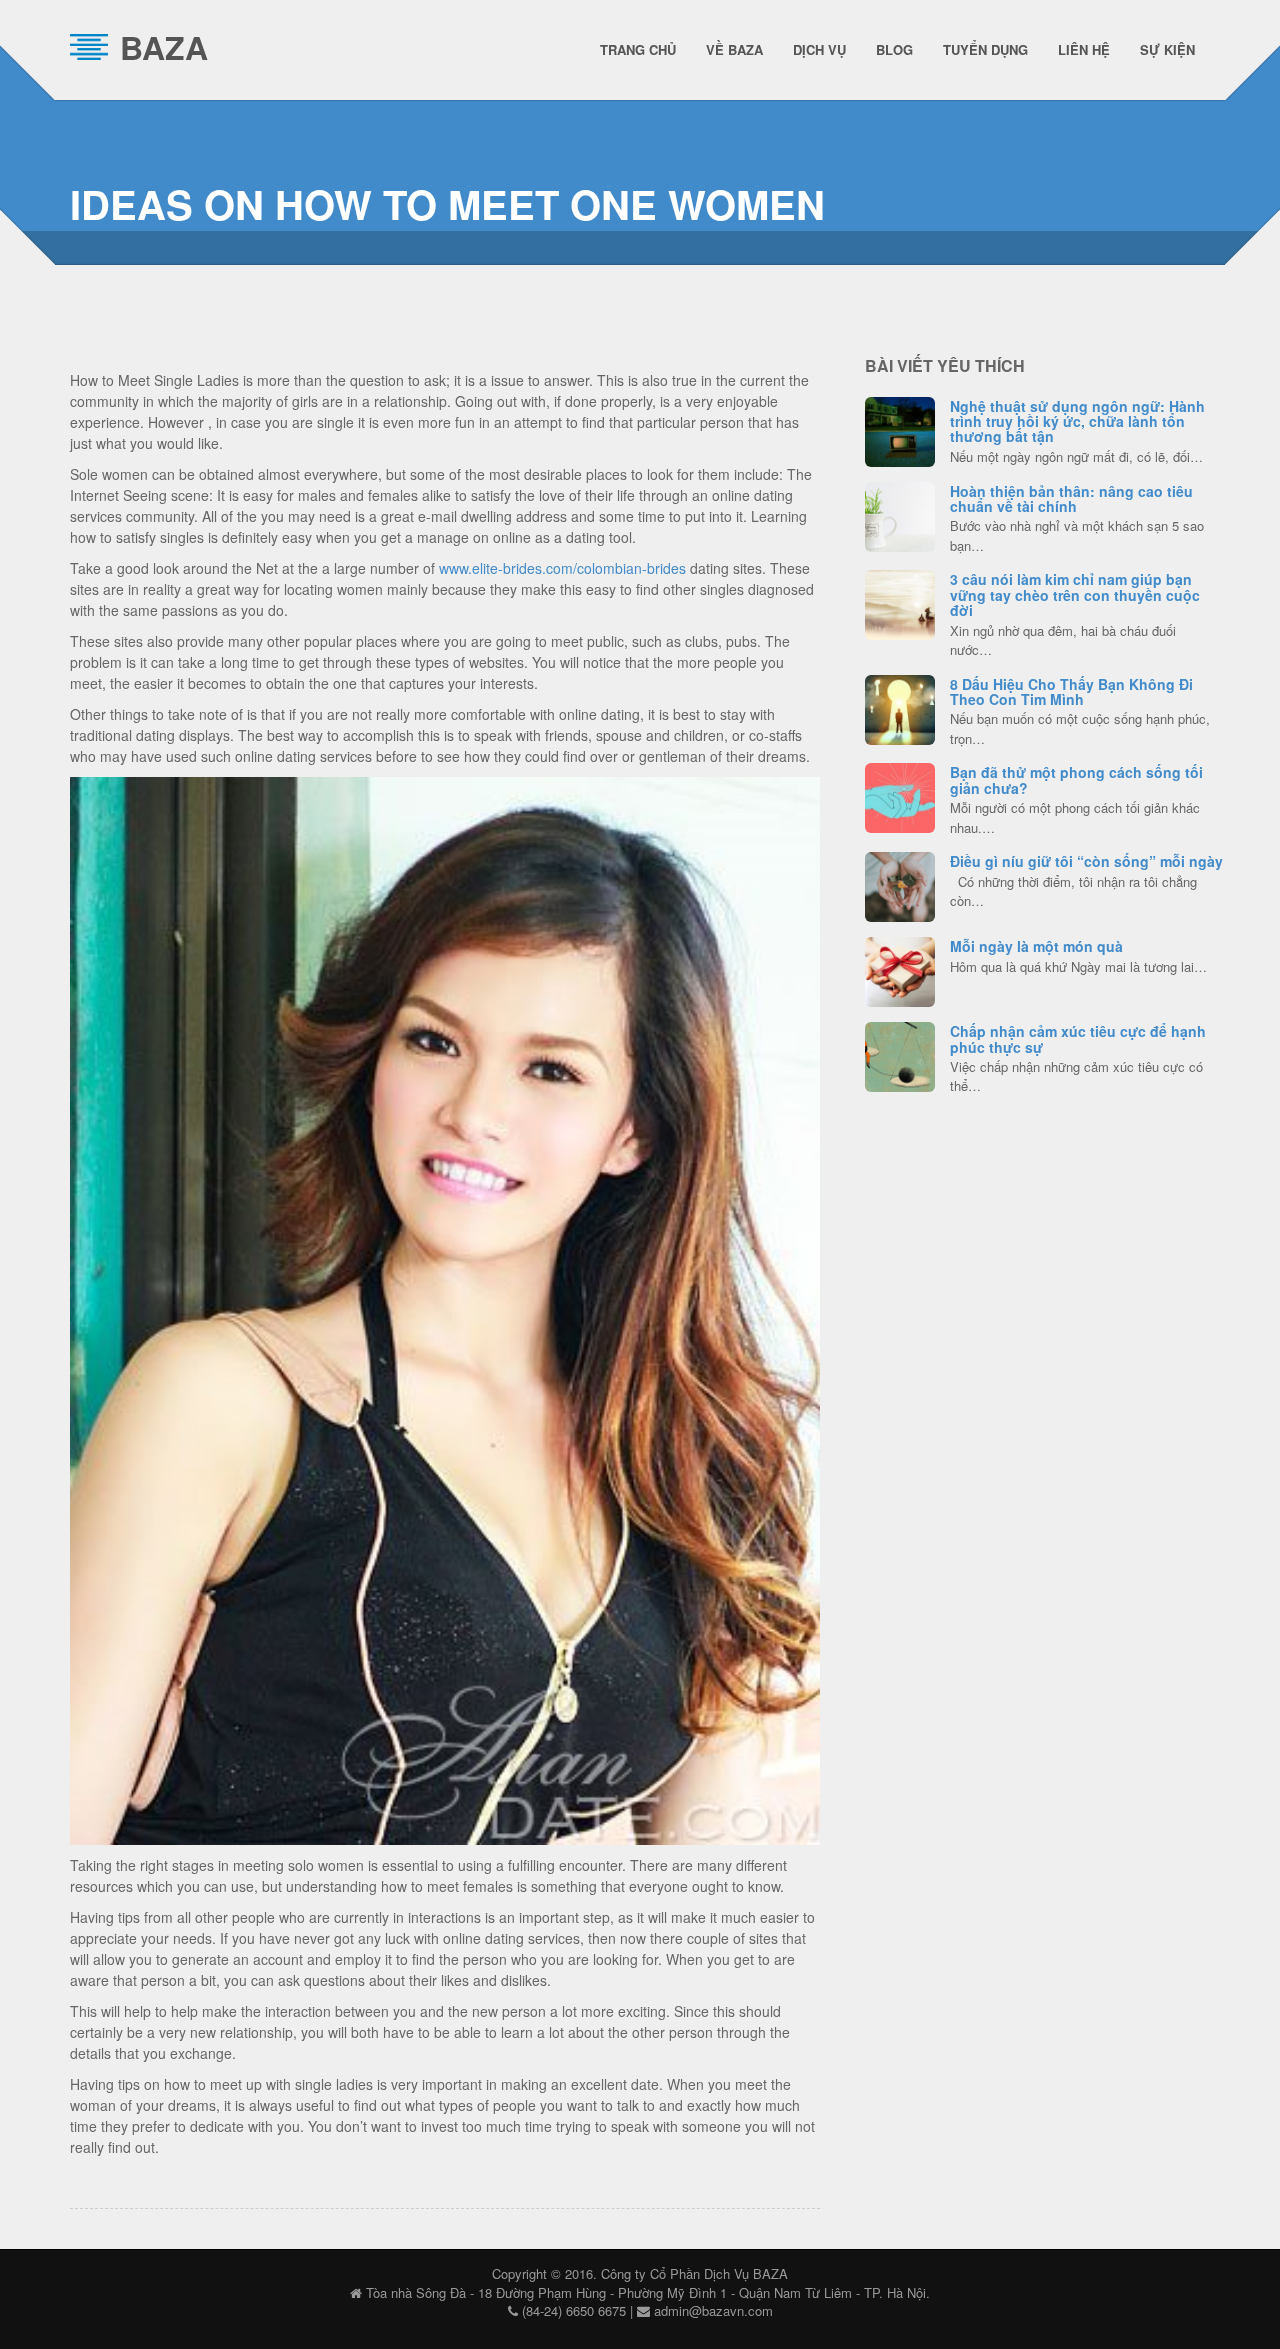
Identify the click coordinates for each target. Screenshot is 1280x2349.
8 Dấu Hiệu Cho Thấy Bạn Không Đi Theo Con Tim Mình (1071, 691)
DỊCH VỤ (819, 49)
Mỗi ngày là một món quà (1036, 946)
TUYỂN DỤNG (985, 49)
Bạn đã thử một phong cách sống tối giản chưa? (1076, 779)
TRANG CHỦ (638, 49)
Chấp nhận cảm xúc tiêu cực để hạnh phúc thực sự (1078, 1038)
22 (900, 429)
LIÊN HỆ (1084, 49)
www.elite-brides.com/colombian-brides (562, 568)
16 (900, 514)
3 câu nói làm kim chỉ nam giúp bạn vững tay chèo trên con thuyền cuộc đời (1075, 594)
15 (900, 795)
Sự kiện (1167, 49)
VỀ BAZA (734, 49)
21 (900, 707)
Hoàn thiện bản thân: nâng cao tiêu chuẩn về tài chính (1071, 498)
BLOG (894, 49)
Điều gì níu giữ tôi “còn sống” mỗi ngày (1086, 861)
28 (900, 1054)
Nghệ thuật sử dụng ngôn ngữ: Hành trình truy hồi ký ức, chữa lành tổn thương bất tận (1077, 421)
